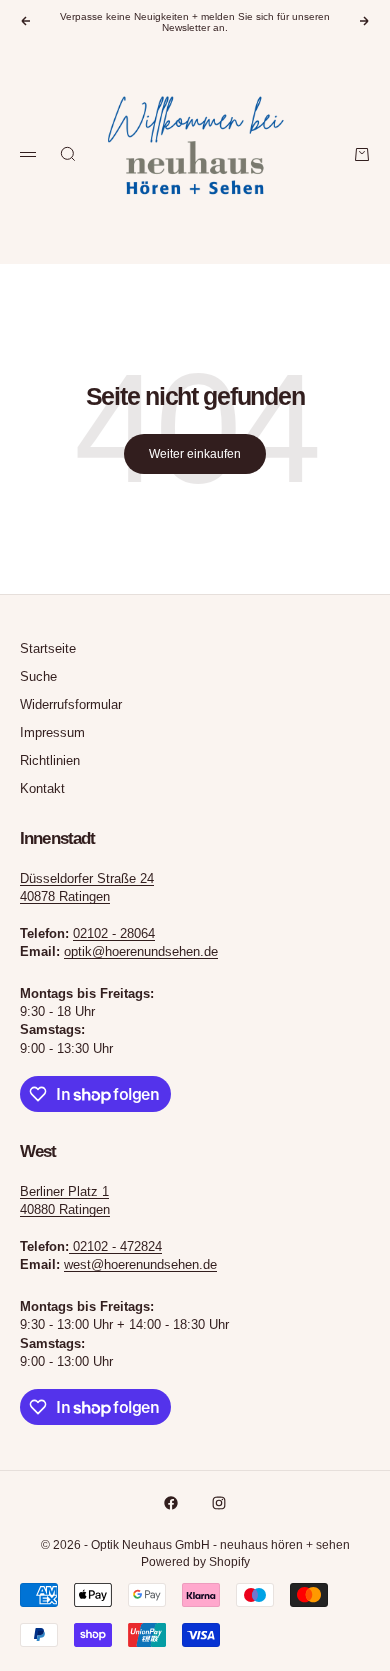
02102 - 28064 (114, 933)
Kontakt (42, 788)
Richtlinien (50, 760)
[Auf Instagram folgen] (219, 1503)
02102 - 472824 (117, 1246)
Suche (38, 676)
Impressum (52, 732)
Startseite (48, 648)
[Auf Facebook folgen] (171, 1503)
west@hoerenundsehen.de (140, 1264)
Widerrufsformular (71, 704)
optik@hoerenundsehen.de (141, 951)
